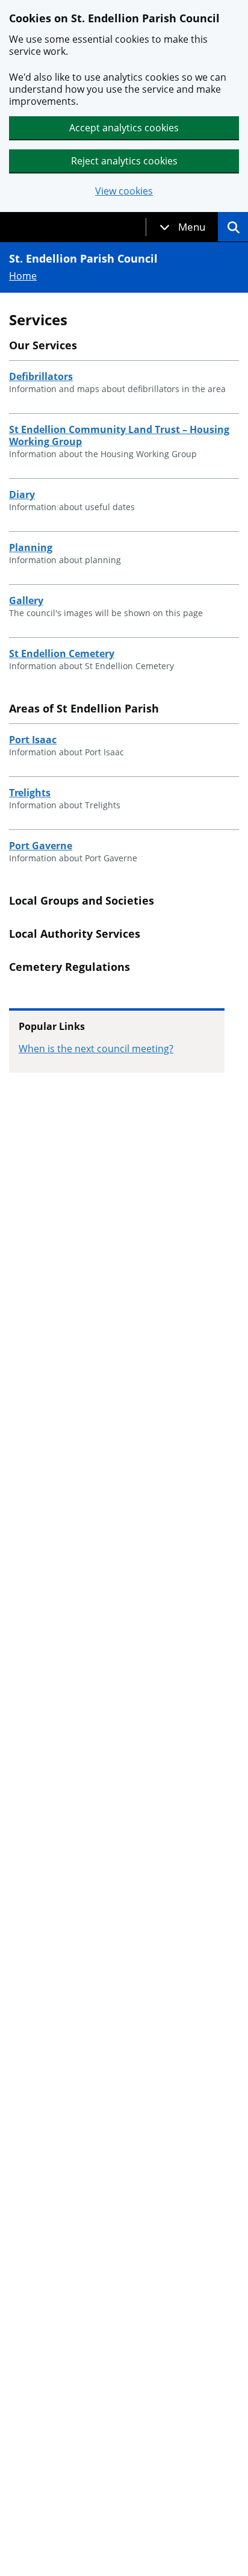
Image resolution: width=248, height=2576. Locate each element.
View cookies (124, 191)
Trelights (30, 793)
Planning (31, 547)
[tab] (182, 227)
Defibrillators (41, 376)
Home (23, 276)
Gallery (26, 600)
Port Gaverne (41, 846)
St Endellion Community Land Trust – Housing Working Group (119, 435)
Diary (22, 494)
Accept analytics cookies (124, 128)
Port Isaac (33, 740)
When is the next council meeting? (96, 1049)
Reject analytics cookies (124, 161)
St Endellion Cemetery (62, 653)
